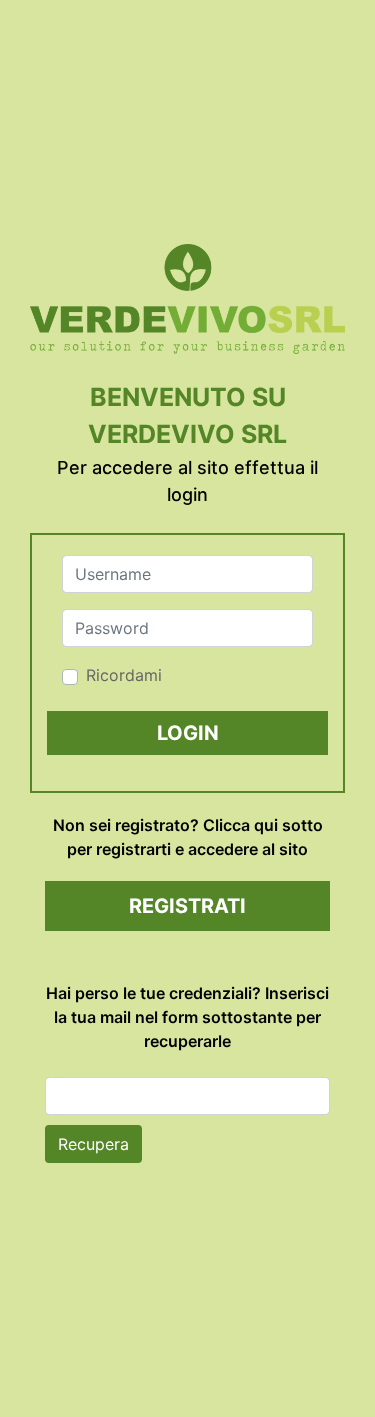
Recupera (93, 1144)
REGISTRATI (187, 906)
